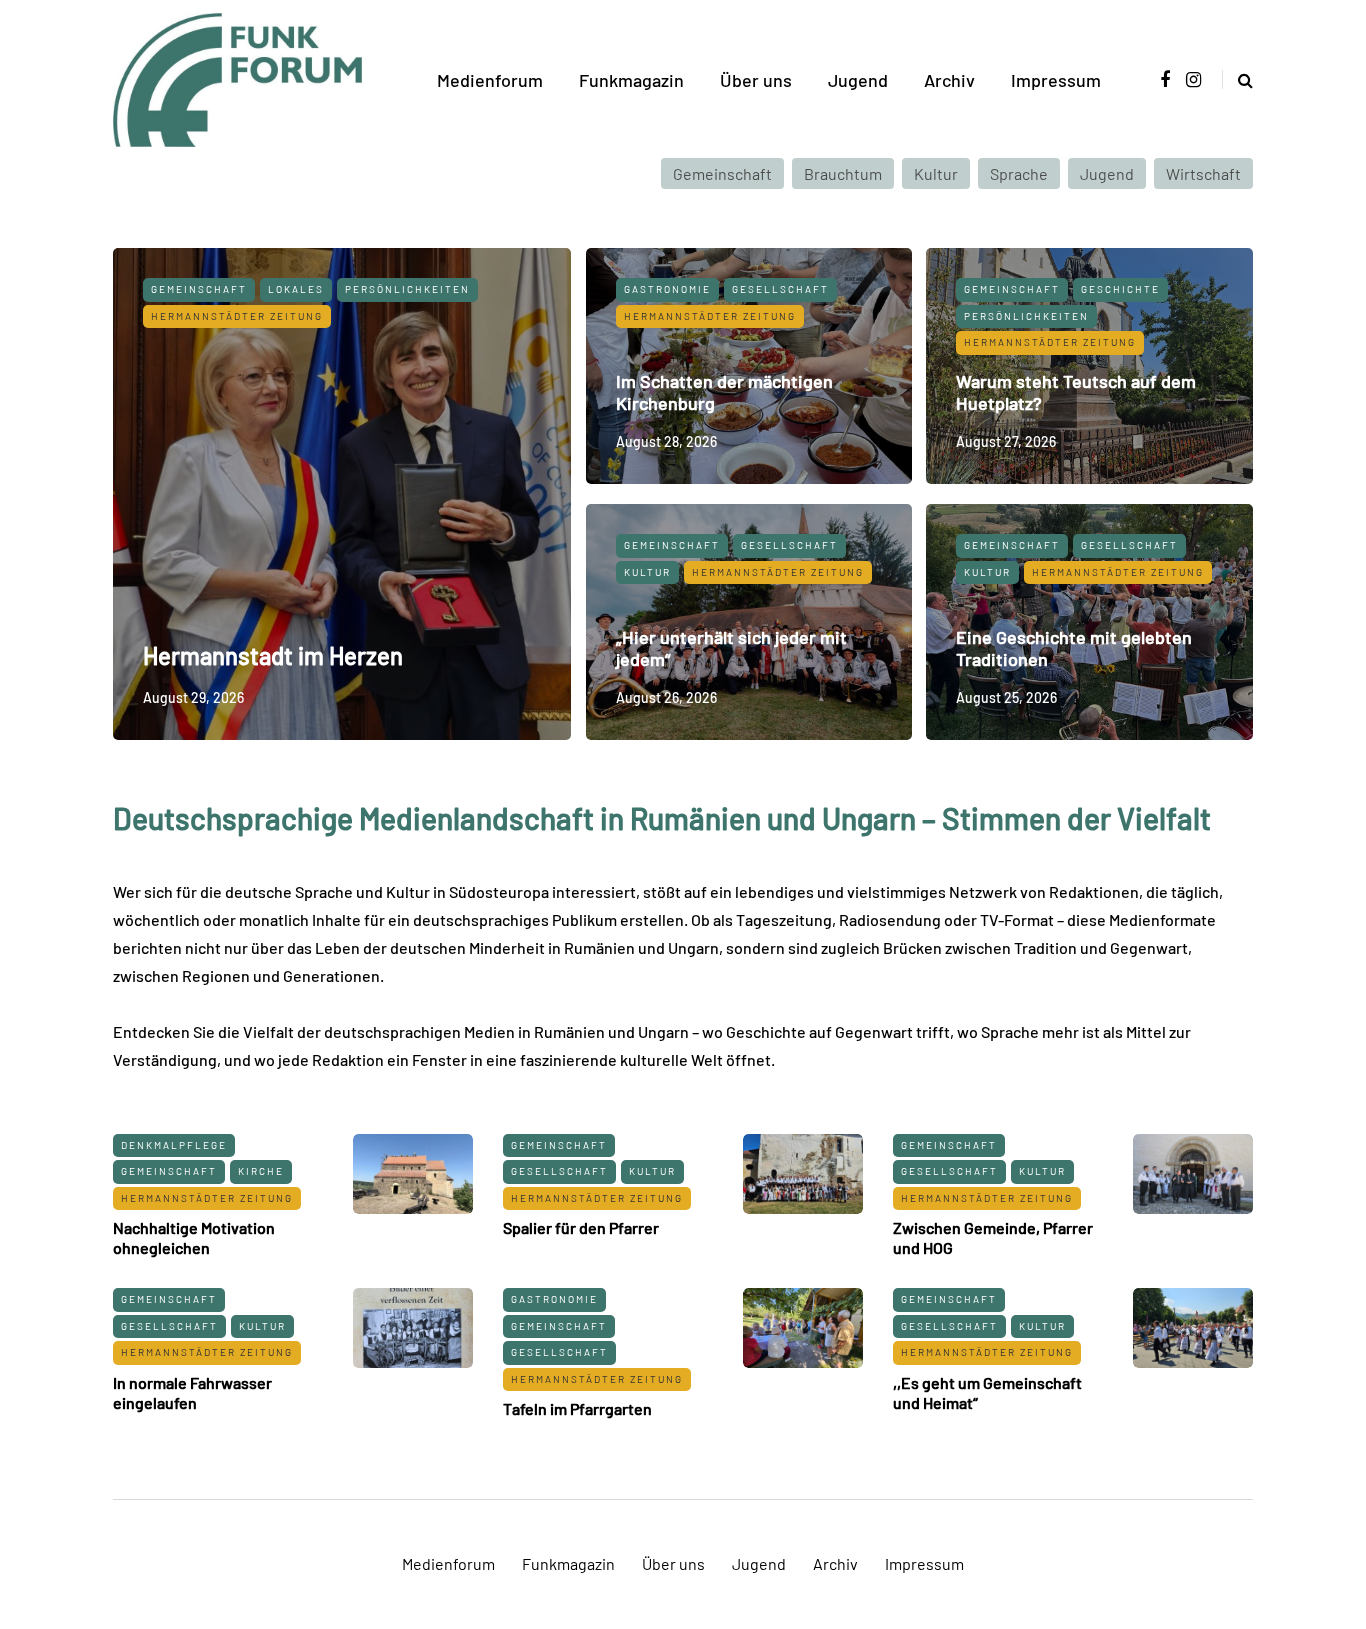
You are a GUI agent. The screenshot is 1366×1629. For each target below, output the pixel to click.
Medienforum (490, 80)
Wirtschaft (1203, 173)
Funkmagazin (631, 80)
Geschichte (1120, 289)
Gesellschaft (780, 289)
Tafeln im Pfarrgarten (577, 1408)
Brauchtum (843, 173)
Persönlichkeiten (407, 289)
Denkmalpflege (174, 1145)
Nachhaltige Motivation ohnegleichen (194, 1237)
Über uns (756, 80)
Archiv (949, 80)
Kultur (936, 173)
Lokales (296, 289)
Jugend (858, 80)
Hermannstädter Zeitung (237, 316)
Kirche (261, 1171)
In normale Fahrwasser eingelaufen (192, 1392)
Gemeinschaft (722, 173)
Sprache (1019, 173)
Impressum (1056, 80)
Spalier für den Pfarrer (581, 1227)
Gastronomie (667, 289)
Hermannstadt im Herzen (273, 655)
